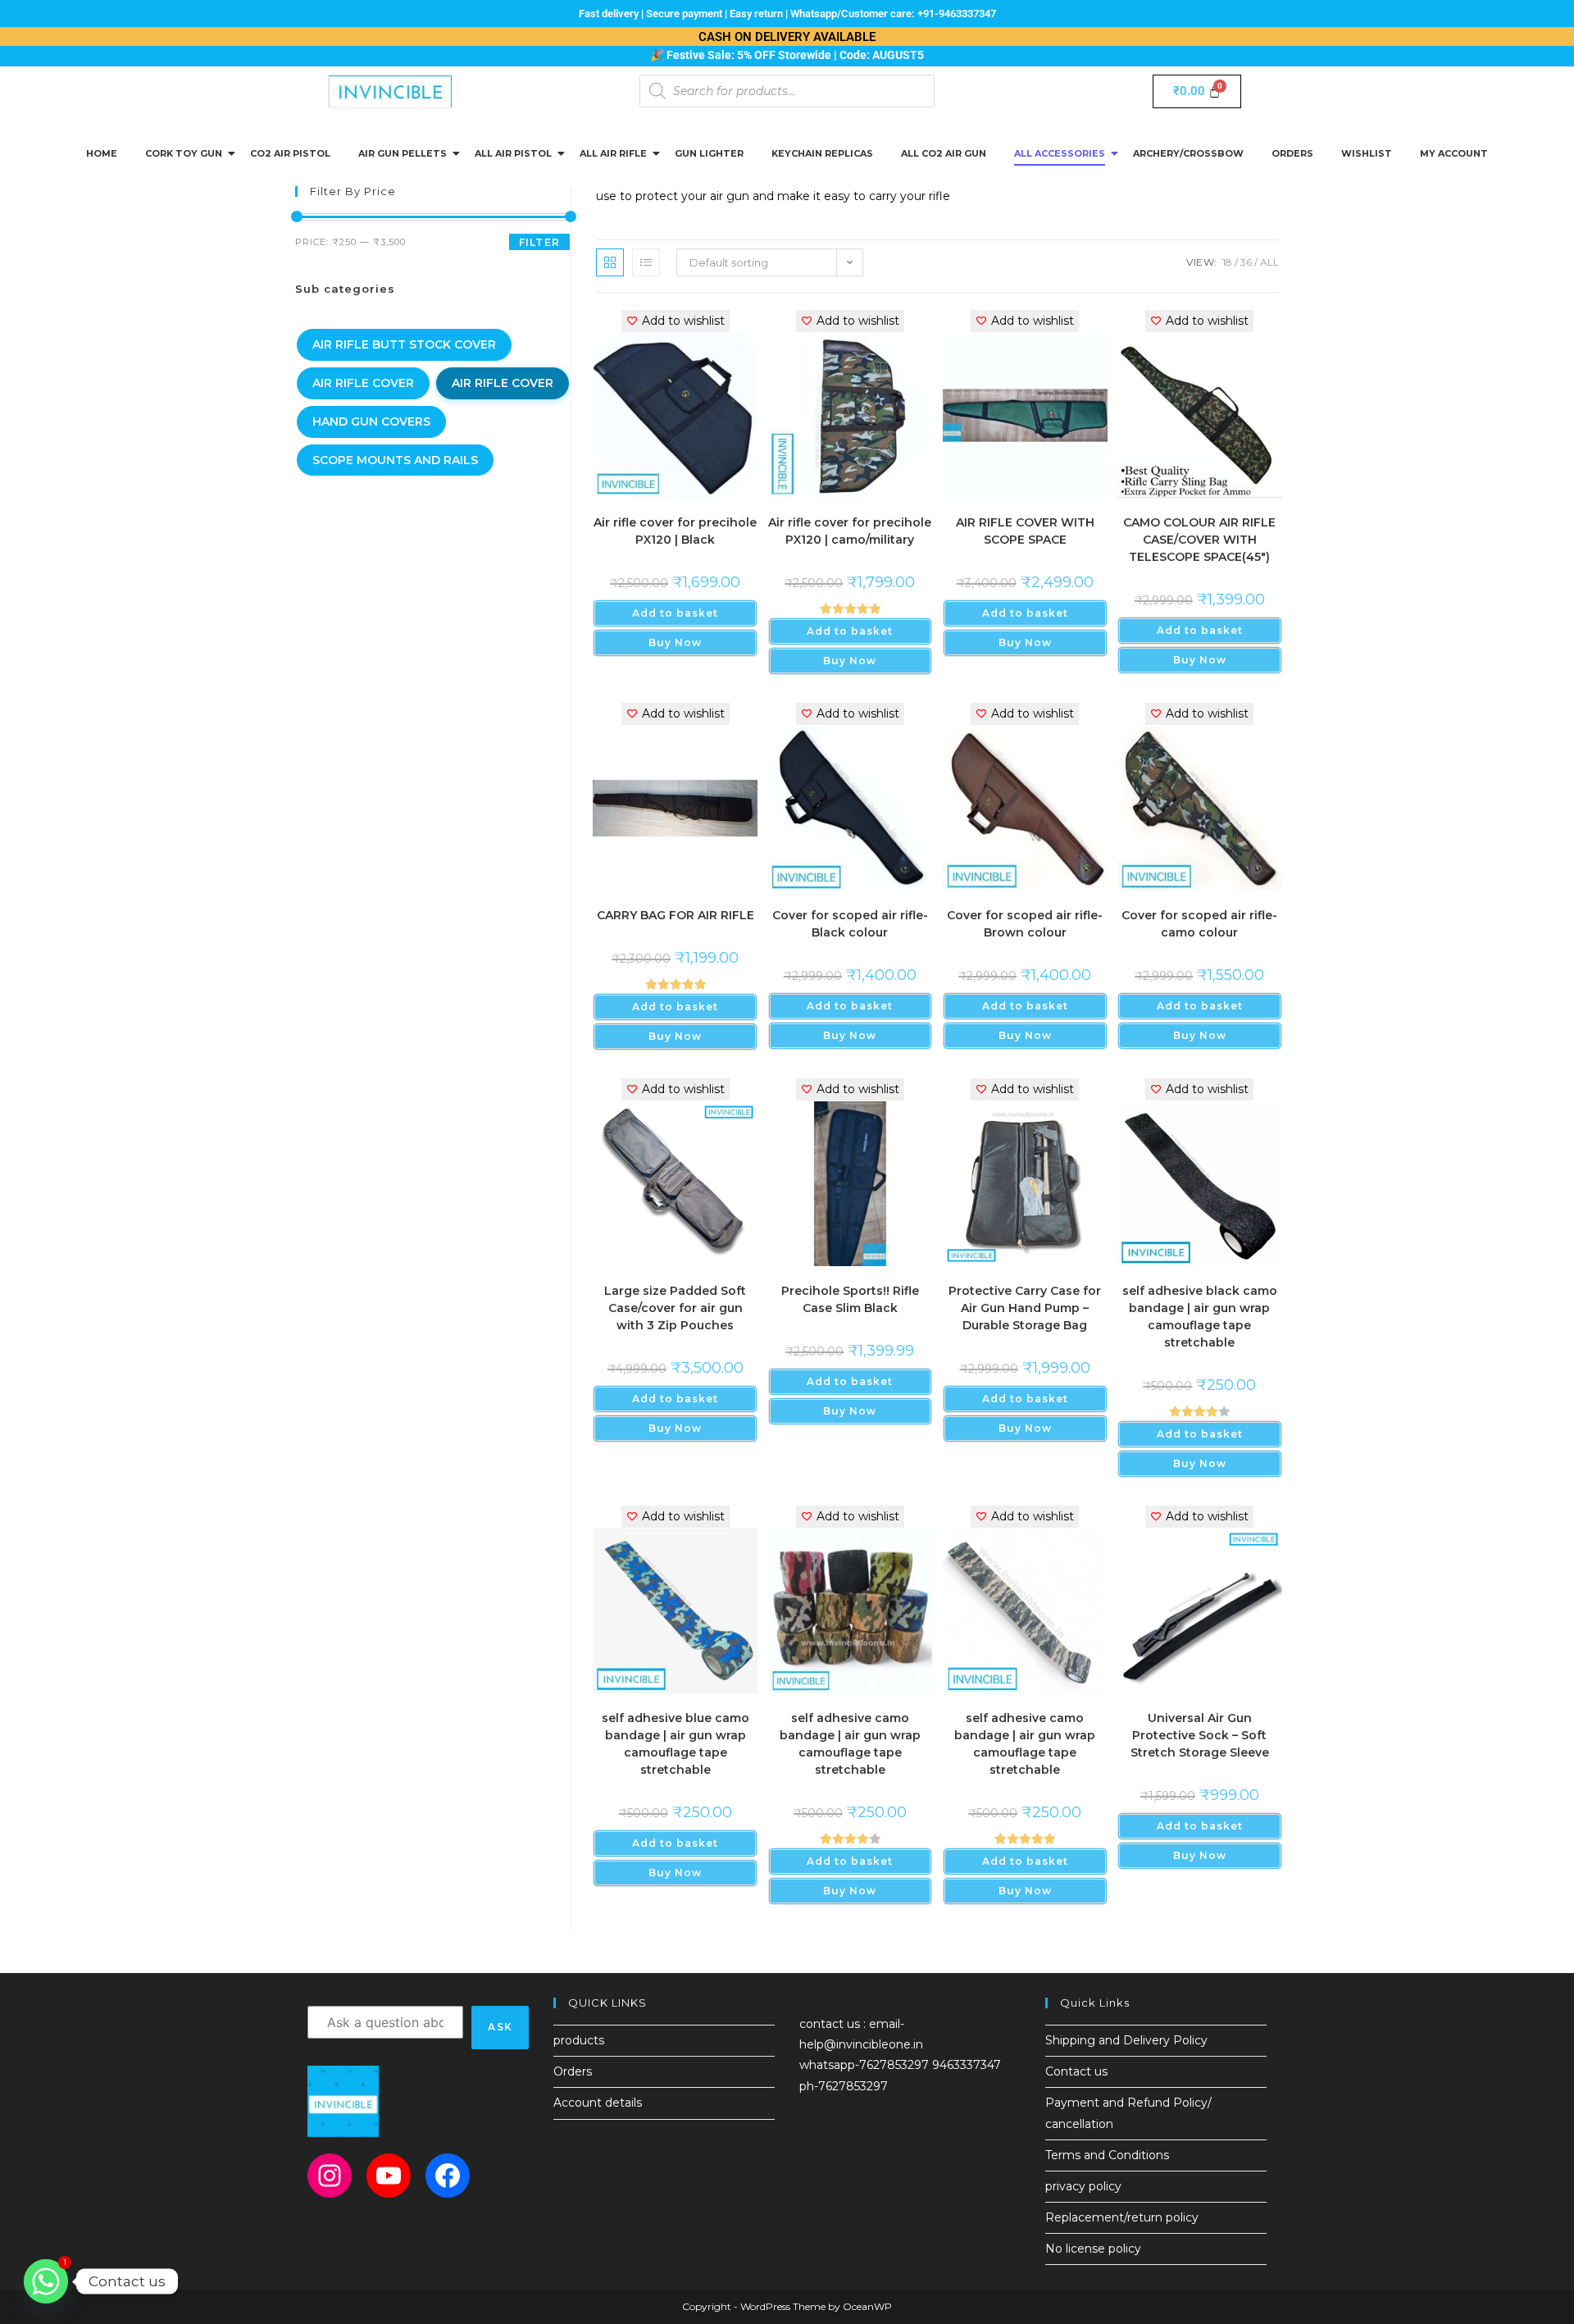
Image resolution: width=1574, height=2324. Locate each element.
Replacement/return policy (1122, 2217)
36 (1246, 262)
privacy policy (1083, 2186)
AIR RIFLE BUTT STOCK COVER (404, 344)
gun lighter (709, 153)
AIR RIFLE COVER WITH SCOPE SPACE (1025, 531)
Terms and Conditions (1107, 2155)
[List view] (646, 262)
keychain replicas (822, 153)
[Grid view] (610, 262)
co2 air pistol (290, 153)
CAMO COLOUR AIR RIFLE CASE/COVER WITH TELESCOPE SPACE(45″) (1199, 540)
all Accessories (1060, 153)
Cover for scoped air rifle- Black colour (850, 924)
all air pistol (513, 153)
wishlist (1367, 153)
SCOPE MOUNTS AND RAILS (395, 460)
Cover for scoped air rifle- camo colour (1199, 924)
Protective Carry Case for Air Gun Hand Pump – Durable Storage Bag (1025, 1308)
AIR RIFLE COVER (363, 383)
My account (1454, 153)
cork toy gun (184, 153)
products (579, 2040)
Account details (598, 2103)
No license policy (1093, 2249)
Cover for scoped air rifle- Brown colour (1025, 924)
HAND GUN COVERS (371, 422)
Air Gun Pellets (403, 153)
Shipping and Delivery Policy (1126, 2040)
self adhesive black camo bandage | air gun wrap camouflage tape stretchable (1200, 1317)
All (1269, 262)
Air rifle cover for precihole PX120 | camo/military (850, 531)
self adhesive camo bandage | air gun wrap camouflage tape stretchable (850, 1744)
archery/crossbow (1188, 153)
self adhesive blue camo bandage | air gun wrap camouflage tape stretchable (676, 1744)
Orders (1292, 153)
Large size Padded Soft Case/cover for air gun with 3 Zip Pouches (675, 1308)
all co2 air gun (944, 153)
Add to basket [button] (675, 613)
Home (102, 153)
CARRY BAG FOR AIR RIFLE (676, 915)
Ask (500, 2027)
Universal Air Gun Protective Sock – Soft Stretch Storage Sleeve (1200, 1735)
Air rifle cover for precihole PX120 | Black (675, 531)
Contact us (1076, 2071)
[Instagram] (330, 2176)
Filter (539, 242)
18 (1227, 262)
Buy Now (675, 643)
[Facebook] (448, 2176)
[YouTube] (389, 2176)
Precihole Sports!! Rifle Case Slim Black (850, 1299)
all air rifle (613, 153)
